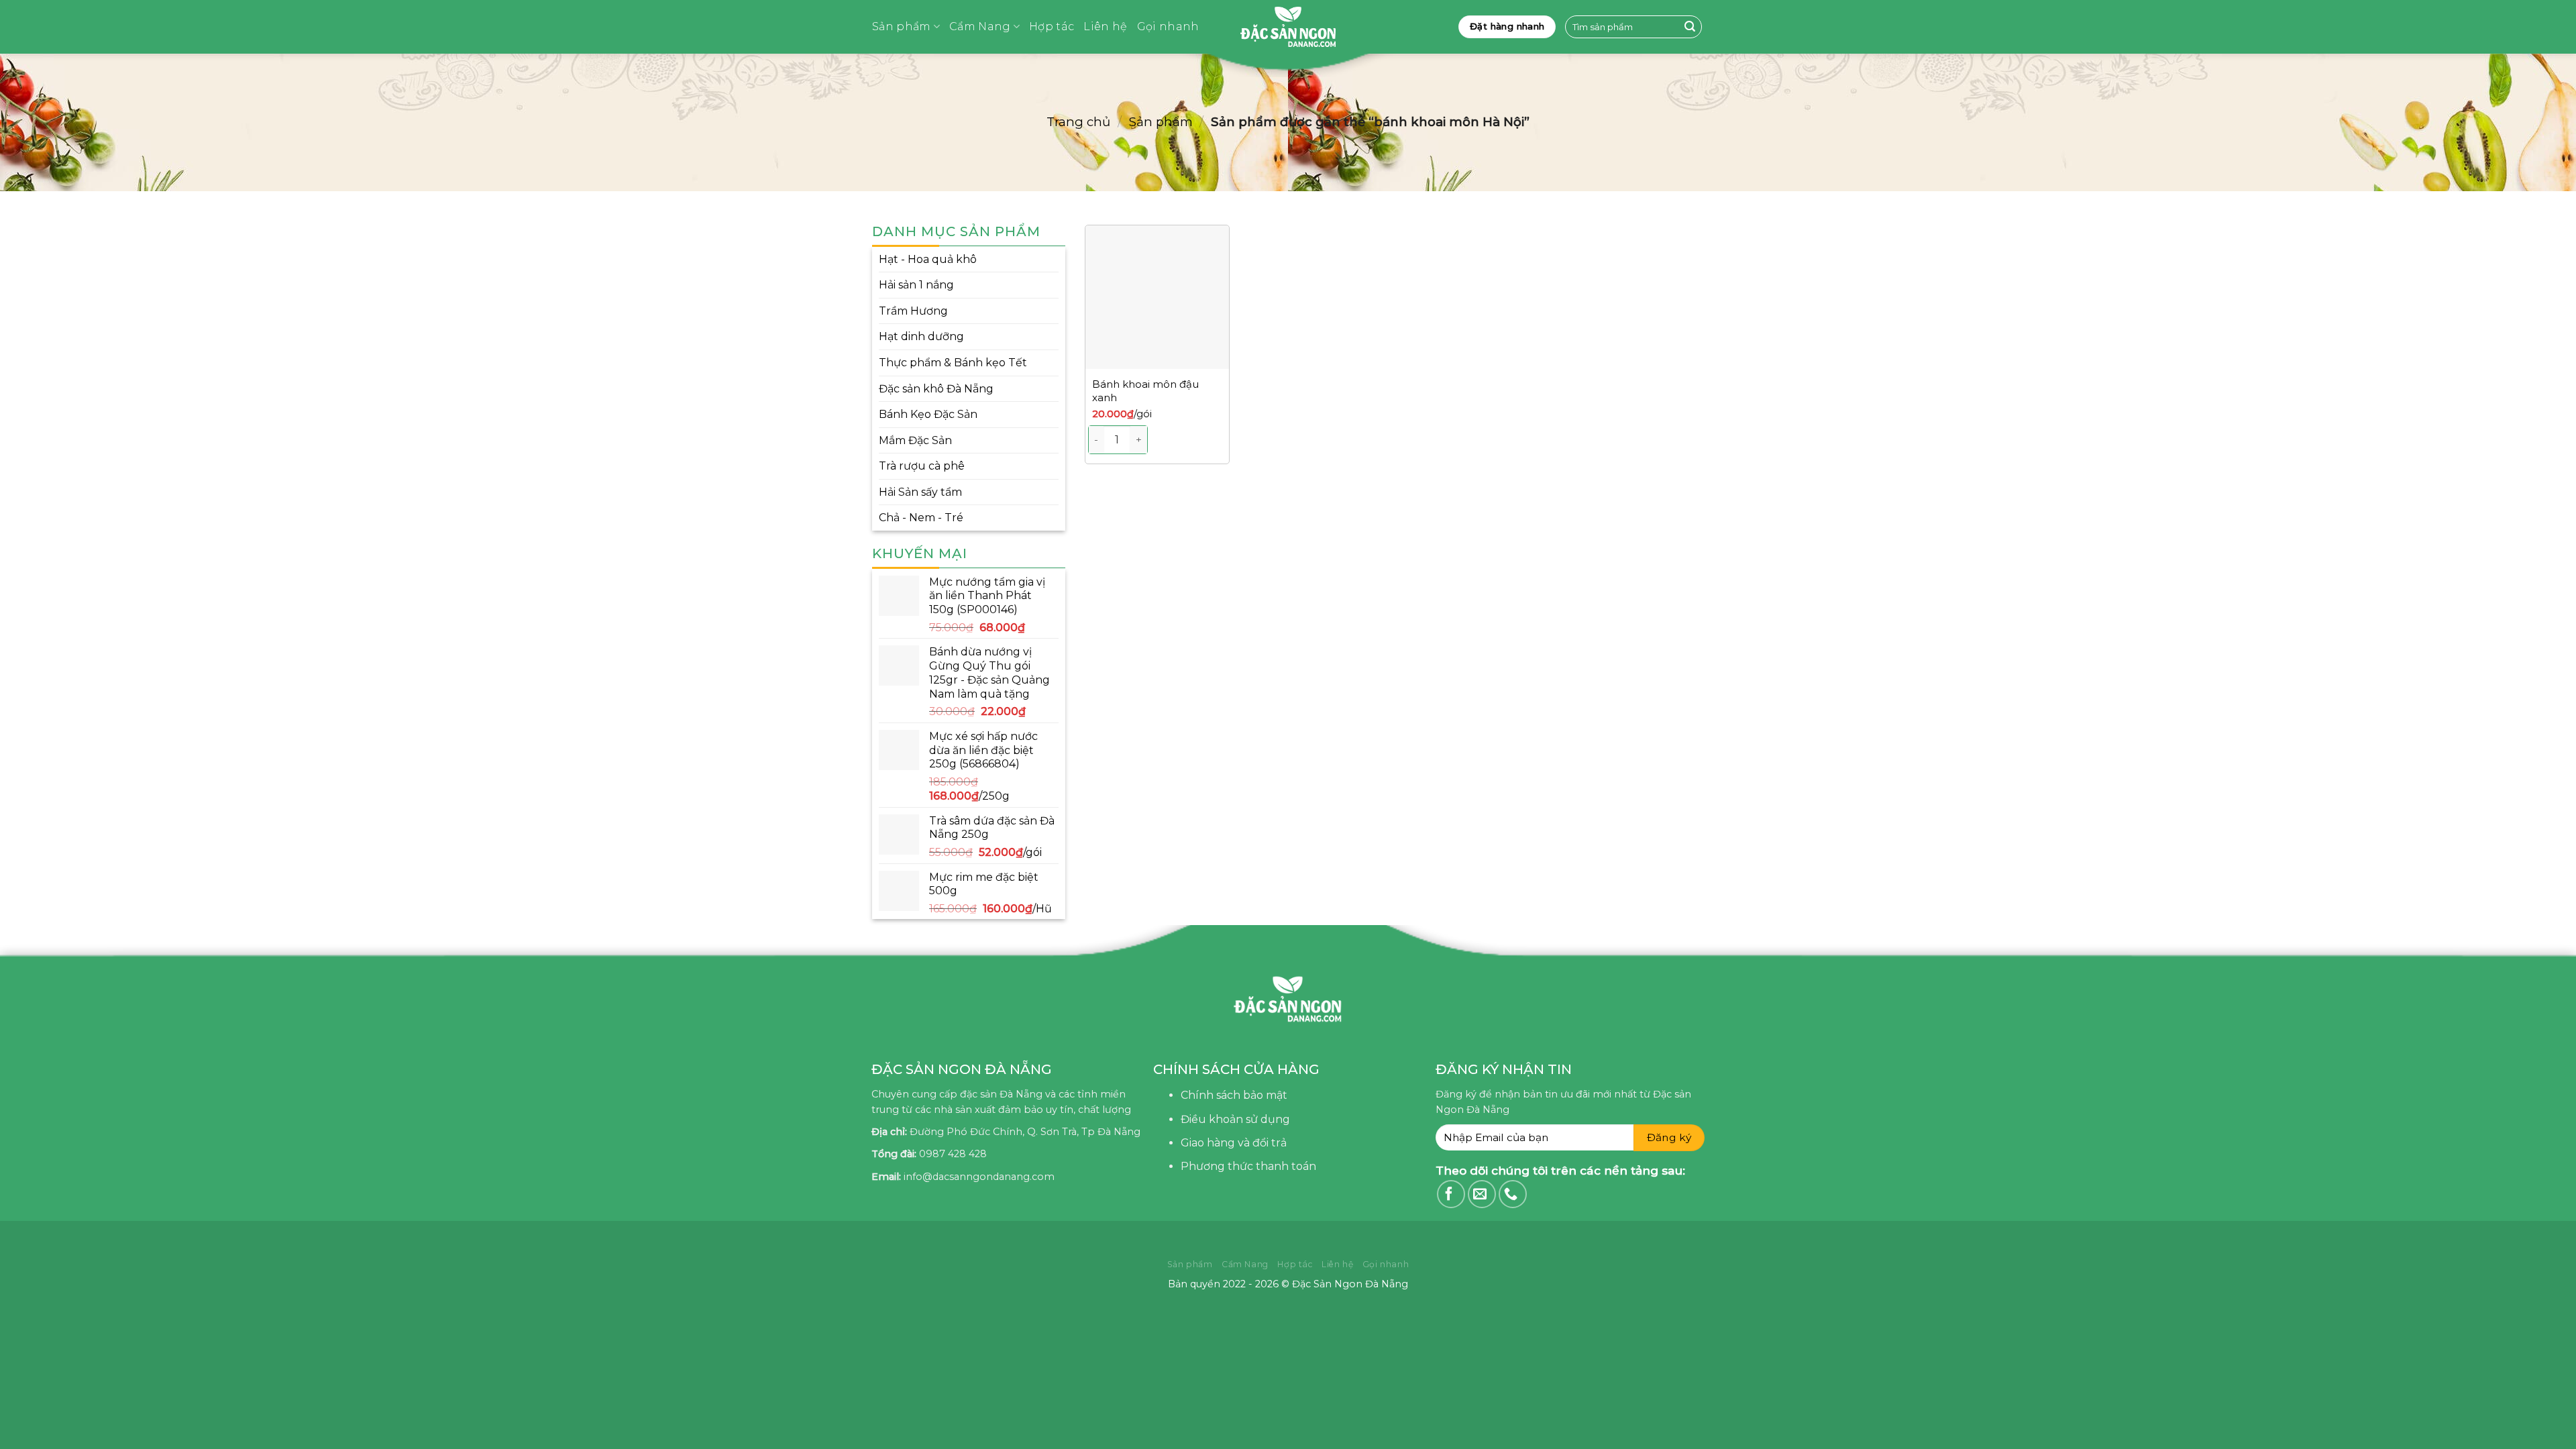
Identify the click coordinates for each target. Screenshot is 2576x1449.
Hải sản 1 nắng (916, 285)
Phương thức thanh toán (1248, 1166)
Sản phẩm (902, 26)
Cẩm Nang (980, 26)
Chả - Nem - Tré (921, 518)
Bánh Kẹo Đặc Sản (928, 414)
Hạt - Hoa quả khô (928, 259)
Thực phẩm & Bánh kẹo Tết (953, 363)
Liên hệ (1105, 26)
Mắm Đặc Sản (915, 440)
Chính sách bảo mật (1234, 1095)
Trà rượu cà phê (922, 466)
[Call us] (1513, 1194)
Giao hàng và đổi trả (1234, 1143)
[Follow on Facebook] (1451, 1194)
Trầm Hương (913, 311)
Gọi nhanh (1168, 26)
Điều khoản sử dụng (1235, 1119)
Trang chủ (1078, 122)
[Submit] (1690, 27)
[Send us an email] (1482, 1194)
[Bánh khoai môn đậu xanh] (1157, 297)
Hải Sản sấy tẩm (920, 492)
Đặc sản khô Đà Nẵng (936, 389)
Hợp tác (1052, 26)
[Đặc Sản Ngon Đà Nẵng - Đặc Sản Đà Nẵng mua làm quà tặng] (1288, 27)
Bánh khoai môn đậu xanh (1145, 391)
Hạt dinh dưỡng (921, 336)
